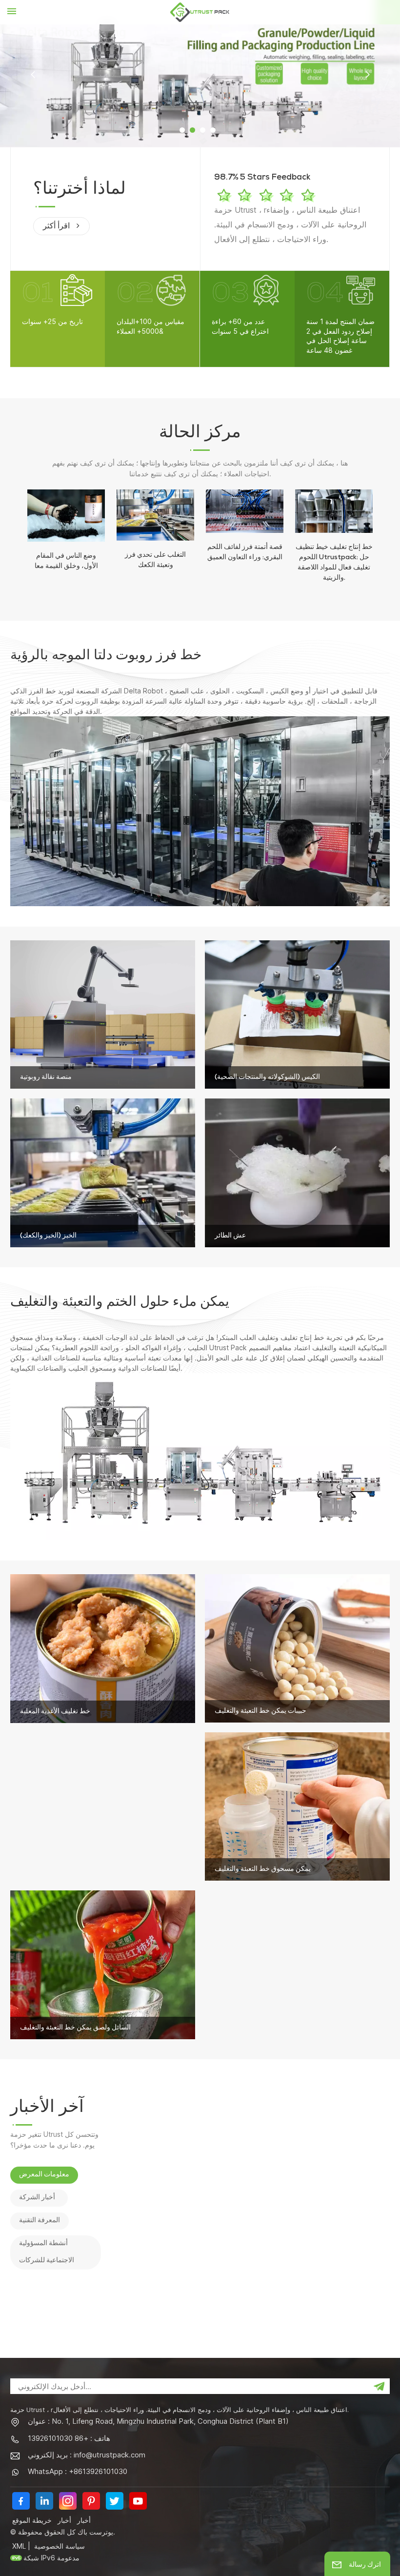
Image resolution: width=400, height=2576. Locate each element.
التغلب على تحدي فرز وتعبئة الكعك (155, 560)
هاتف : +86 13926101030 (69, 2438)
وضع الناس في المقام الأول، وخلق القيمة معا (66, 561)
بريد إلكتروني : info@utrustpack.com (87, 2455)
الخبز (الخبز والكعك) (48, 1236)
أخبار (64, 2520)
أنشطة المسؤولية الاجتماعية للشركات (47, 2252)
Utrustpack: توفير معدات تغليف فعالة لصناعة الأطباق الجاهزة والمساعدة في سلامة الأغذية (337, 2162)
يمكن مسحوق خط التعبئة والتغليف (263, 1869)
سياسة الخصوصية (60, 2546)
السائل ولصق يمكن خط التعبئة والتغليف (75, 2028)
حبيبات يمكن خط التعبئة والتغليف (260, 1711)
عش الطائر (230, 1236)
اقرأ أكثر (57, 227)
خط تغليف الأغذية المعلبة (55, 1712)
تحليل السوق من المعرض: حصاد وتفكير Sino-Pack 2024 (336, 2249)
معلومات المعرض (44, 2175)
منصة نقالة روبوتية (46, 1077)
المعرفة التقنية (40, 2221)
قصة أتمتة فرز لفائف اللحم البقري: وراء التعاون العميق (245, 553)
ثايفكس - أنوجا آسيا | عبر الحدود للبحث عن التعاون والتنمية (337, 2294)
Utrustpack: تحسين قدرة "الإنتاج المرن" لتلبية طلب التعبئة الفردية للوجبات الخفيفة (339, 2117)
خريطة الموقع (32, 2520)
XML (19, 2546)
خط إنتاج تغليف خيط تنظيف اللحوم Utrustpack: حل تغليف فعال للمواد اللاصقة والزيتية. (334, 563)
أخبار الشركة (37, 2198)
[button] (182, 130)
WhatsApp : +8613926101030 (78, 2471)
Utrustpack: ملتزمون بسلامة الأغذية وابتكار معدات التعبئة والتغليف (334, 2207)
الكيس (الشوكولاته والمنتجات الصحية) (267, 1077)
